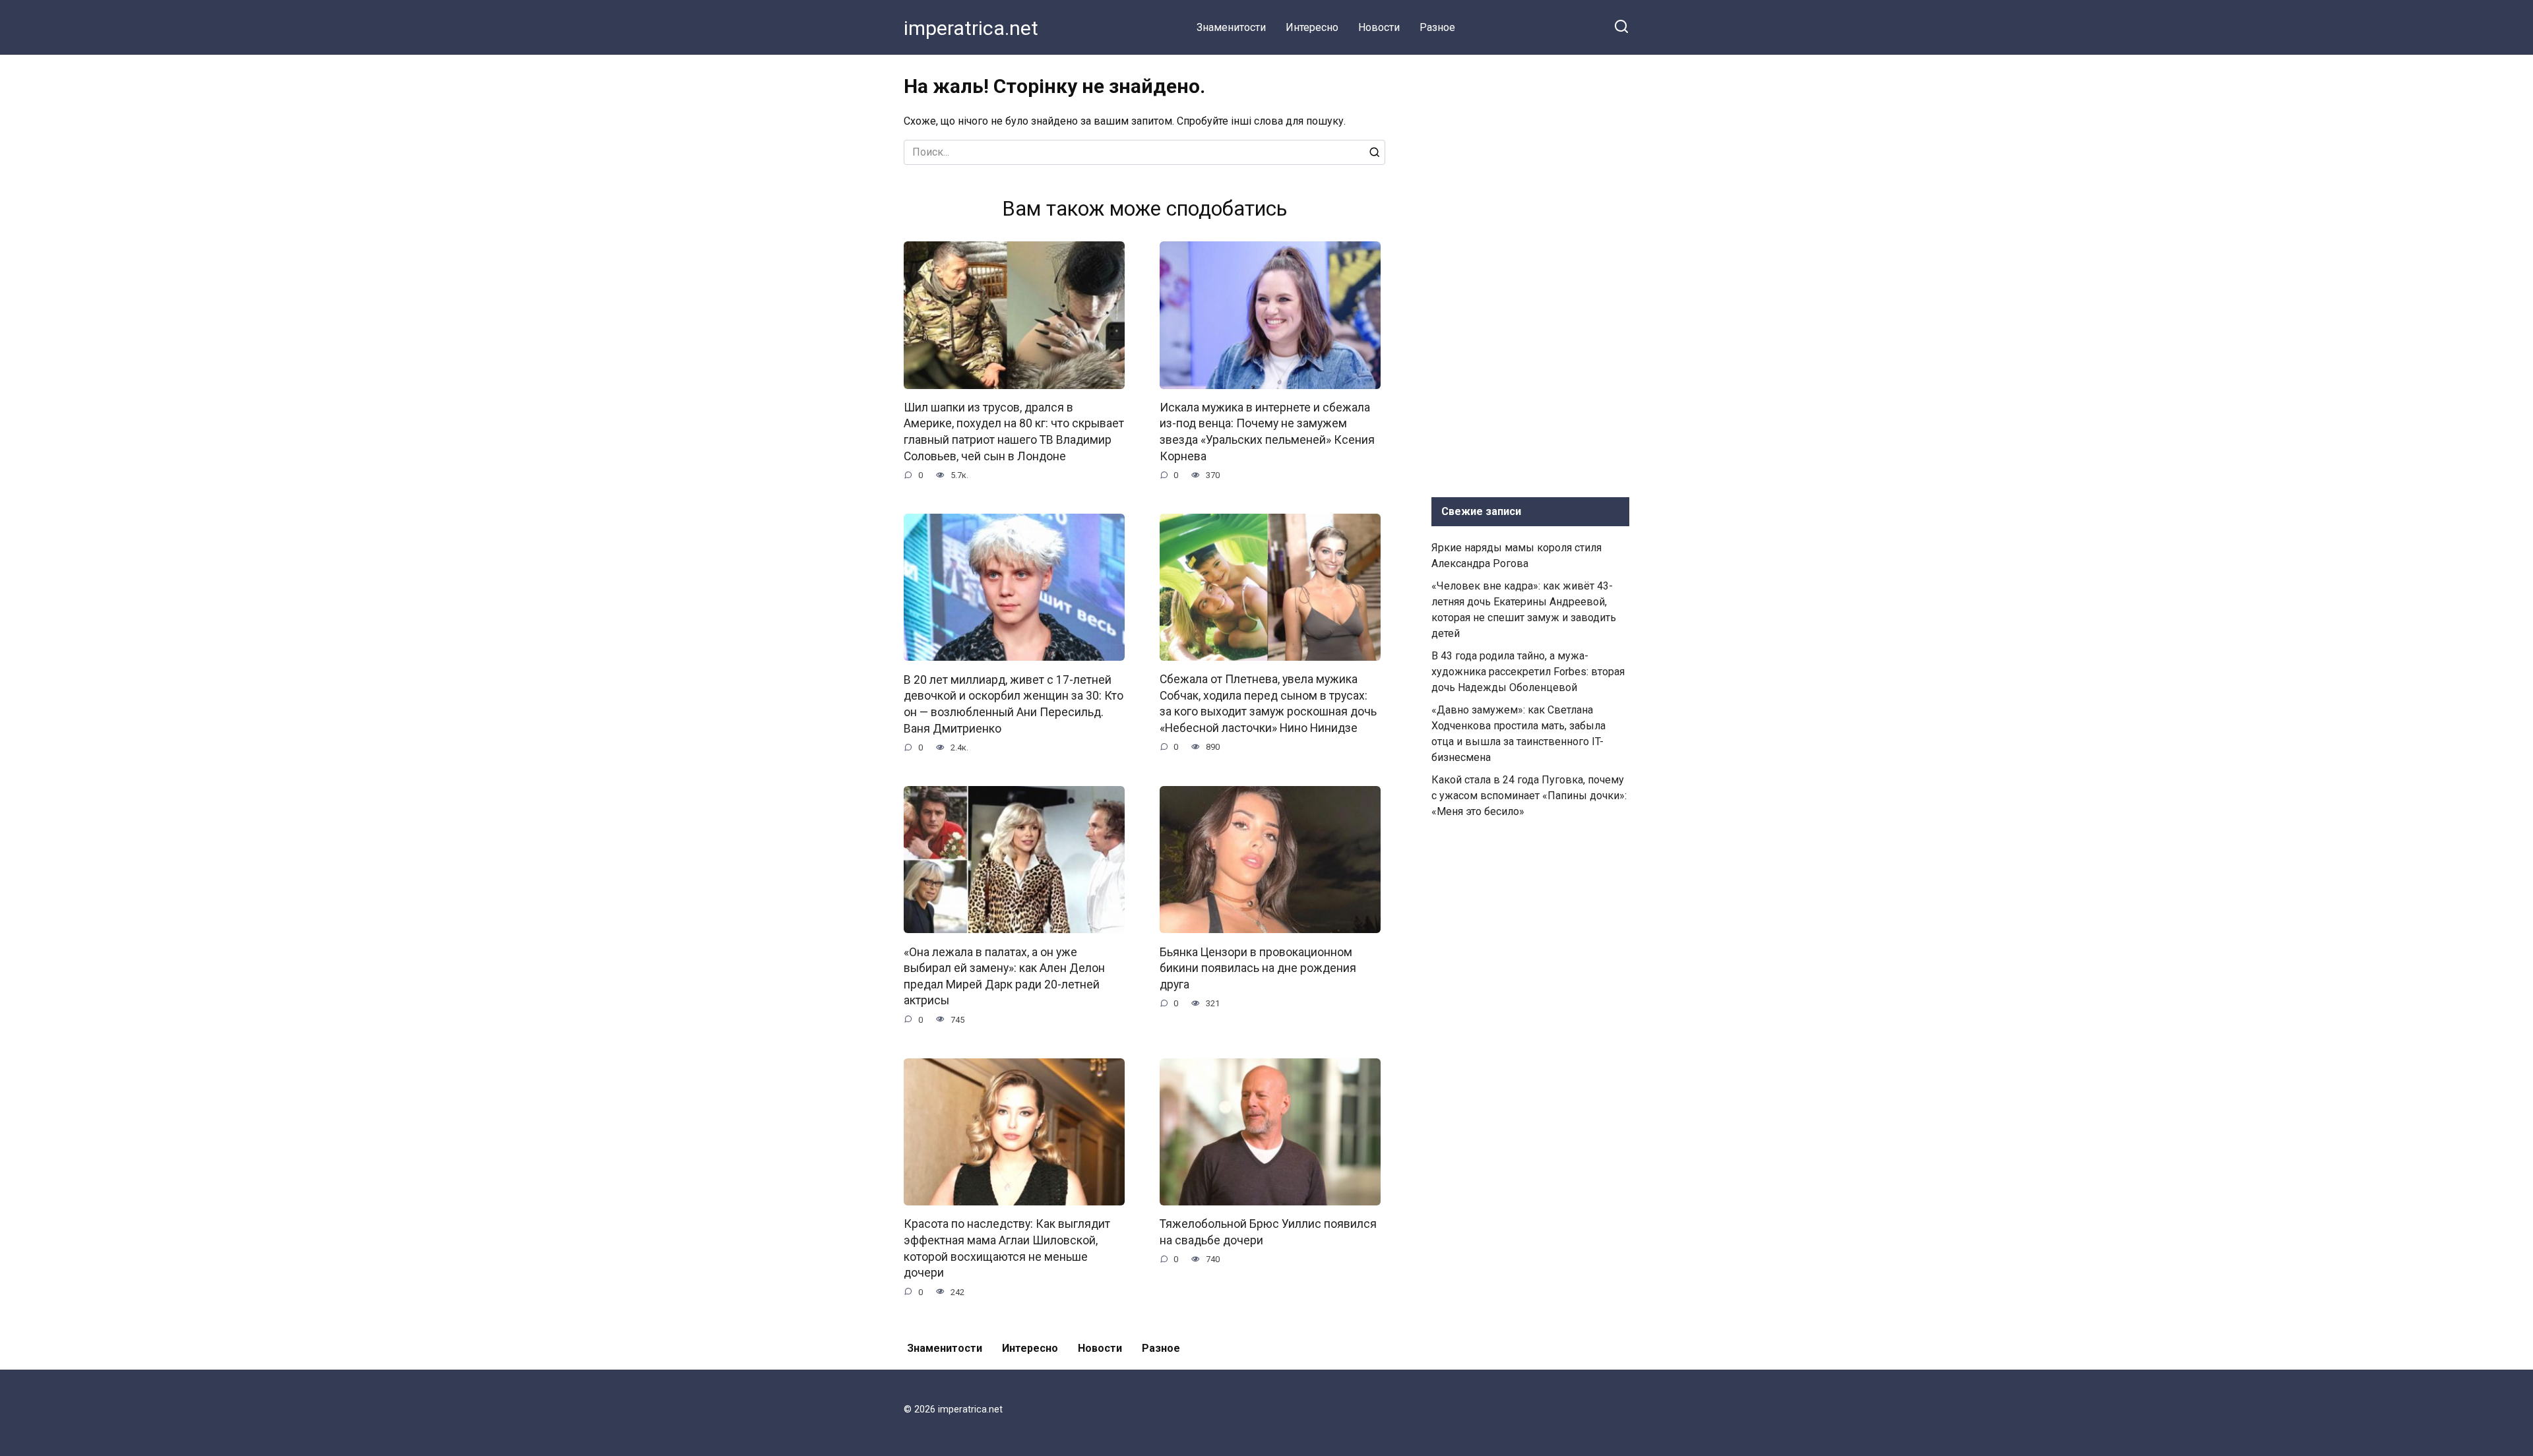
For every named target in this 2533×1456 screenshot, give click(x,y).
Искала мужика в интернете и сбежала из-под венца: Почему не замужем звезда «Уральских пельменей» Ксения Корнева (1267, 432)
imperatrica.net (971, 28)
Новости (1379, 27)
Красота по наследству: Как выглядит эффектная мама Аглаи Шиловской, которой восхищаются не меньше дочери (1007, 1248)
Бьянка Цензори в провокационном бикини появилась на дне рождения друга (1258, 968)
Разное (1437, 27)
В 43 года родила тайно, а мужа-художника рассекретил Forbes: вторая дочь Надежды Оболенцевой (1528, 672)
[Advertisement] (1530, 273)
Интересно (1312, 27)
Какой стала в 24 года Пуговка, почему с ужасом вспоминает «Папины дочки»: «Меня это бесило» (1529, 796)
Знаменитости (1231, 27)
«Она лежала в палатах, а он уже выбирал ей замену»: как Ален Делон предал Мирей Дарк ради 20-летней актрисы (1004, 976)
